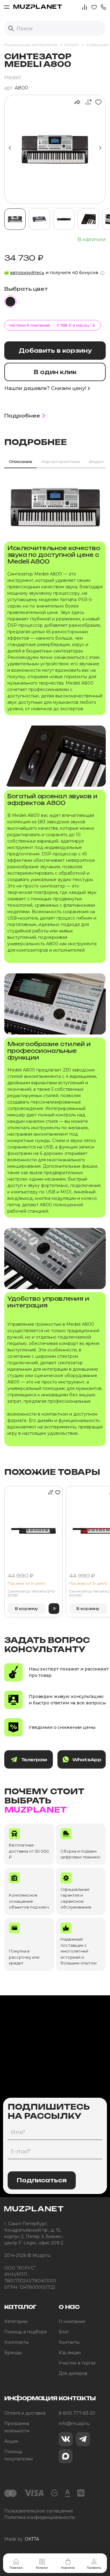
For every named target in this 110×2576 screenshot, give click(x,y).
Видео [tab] (96, 462)
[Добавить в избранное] (97, 102)
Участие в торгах (77, 2363)
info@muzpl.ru (74, 2423)
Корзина (68, 2568)
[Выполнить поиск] (11, 28)
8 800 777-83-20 (77, 2413)
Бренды (13, 2353)
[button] (103, 7)
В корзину (27, 1609)
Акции (11, 2441)
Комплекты (16, 2342)
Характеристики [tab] (61, 462)
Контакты (69, 2342)
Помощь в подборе (26, 2332)
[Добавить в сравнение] (87, 102)
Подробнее (22, 416)
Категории (16, 2321)
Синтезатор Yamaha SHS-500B (32, 1593)
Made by (22, 2539)
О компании (72, 2321)
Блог (64, 2332)
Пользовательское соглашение (39, 2511)
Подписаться (42, 2180)
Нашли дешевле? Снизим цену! (45, 388)
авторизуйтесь (27, 273)
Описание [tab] (20, 462)
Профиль (94, 2568)
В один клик (55, 372)
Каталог (42, 2568)
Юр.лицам (70, 2353)
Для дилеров (73, 2373)
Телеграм (34, 1760)
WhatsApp (87, 1760)
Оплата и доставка (25, 2413)
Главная (16, 2568)
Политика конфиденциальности (40, 2517)
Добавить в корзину (55, 351)
